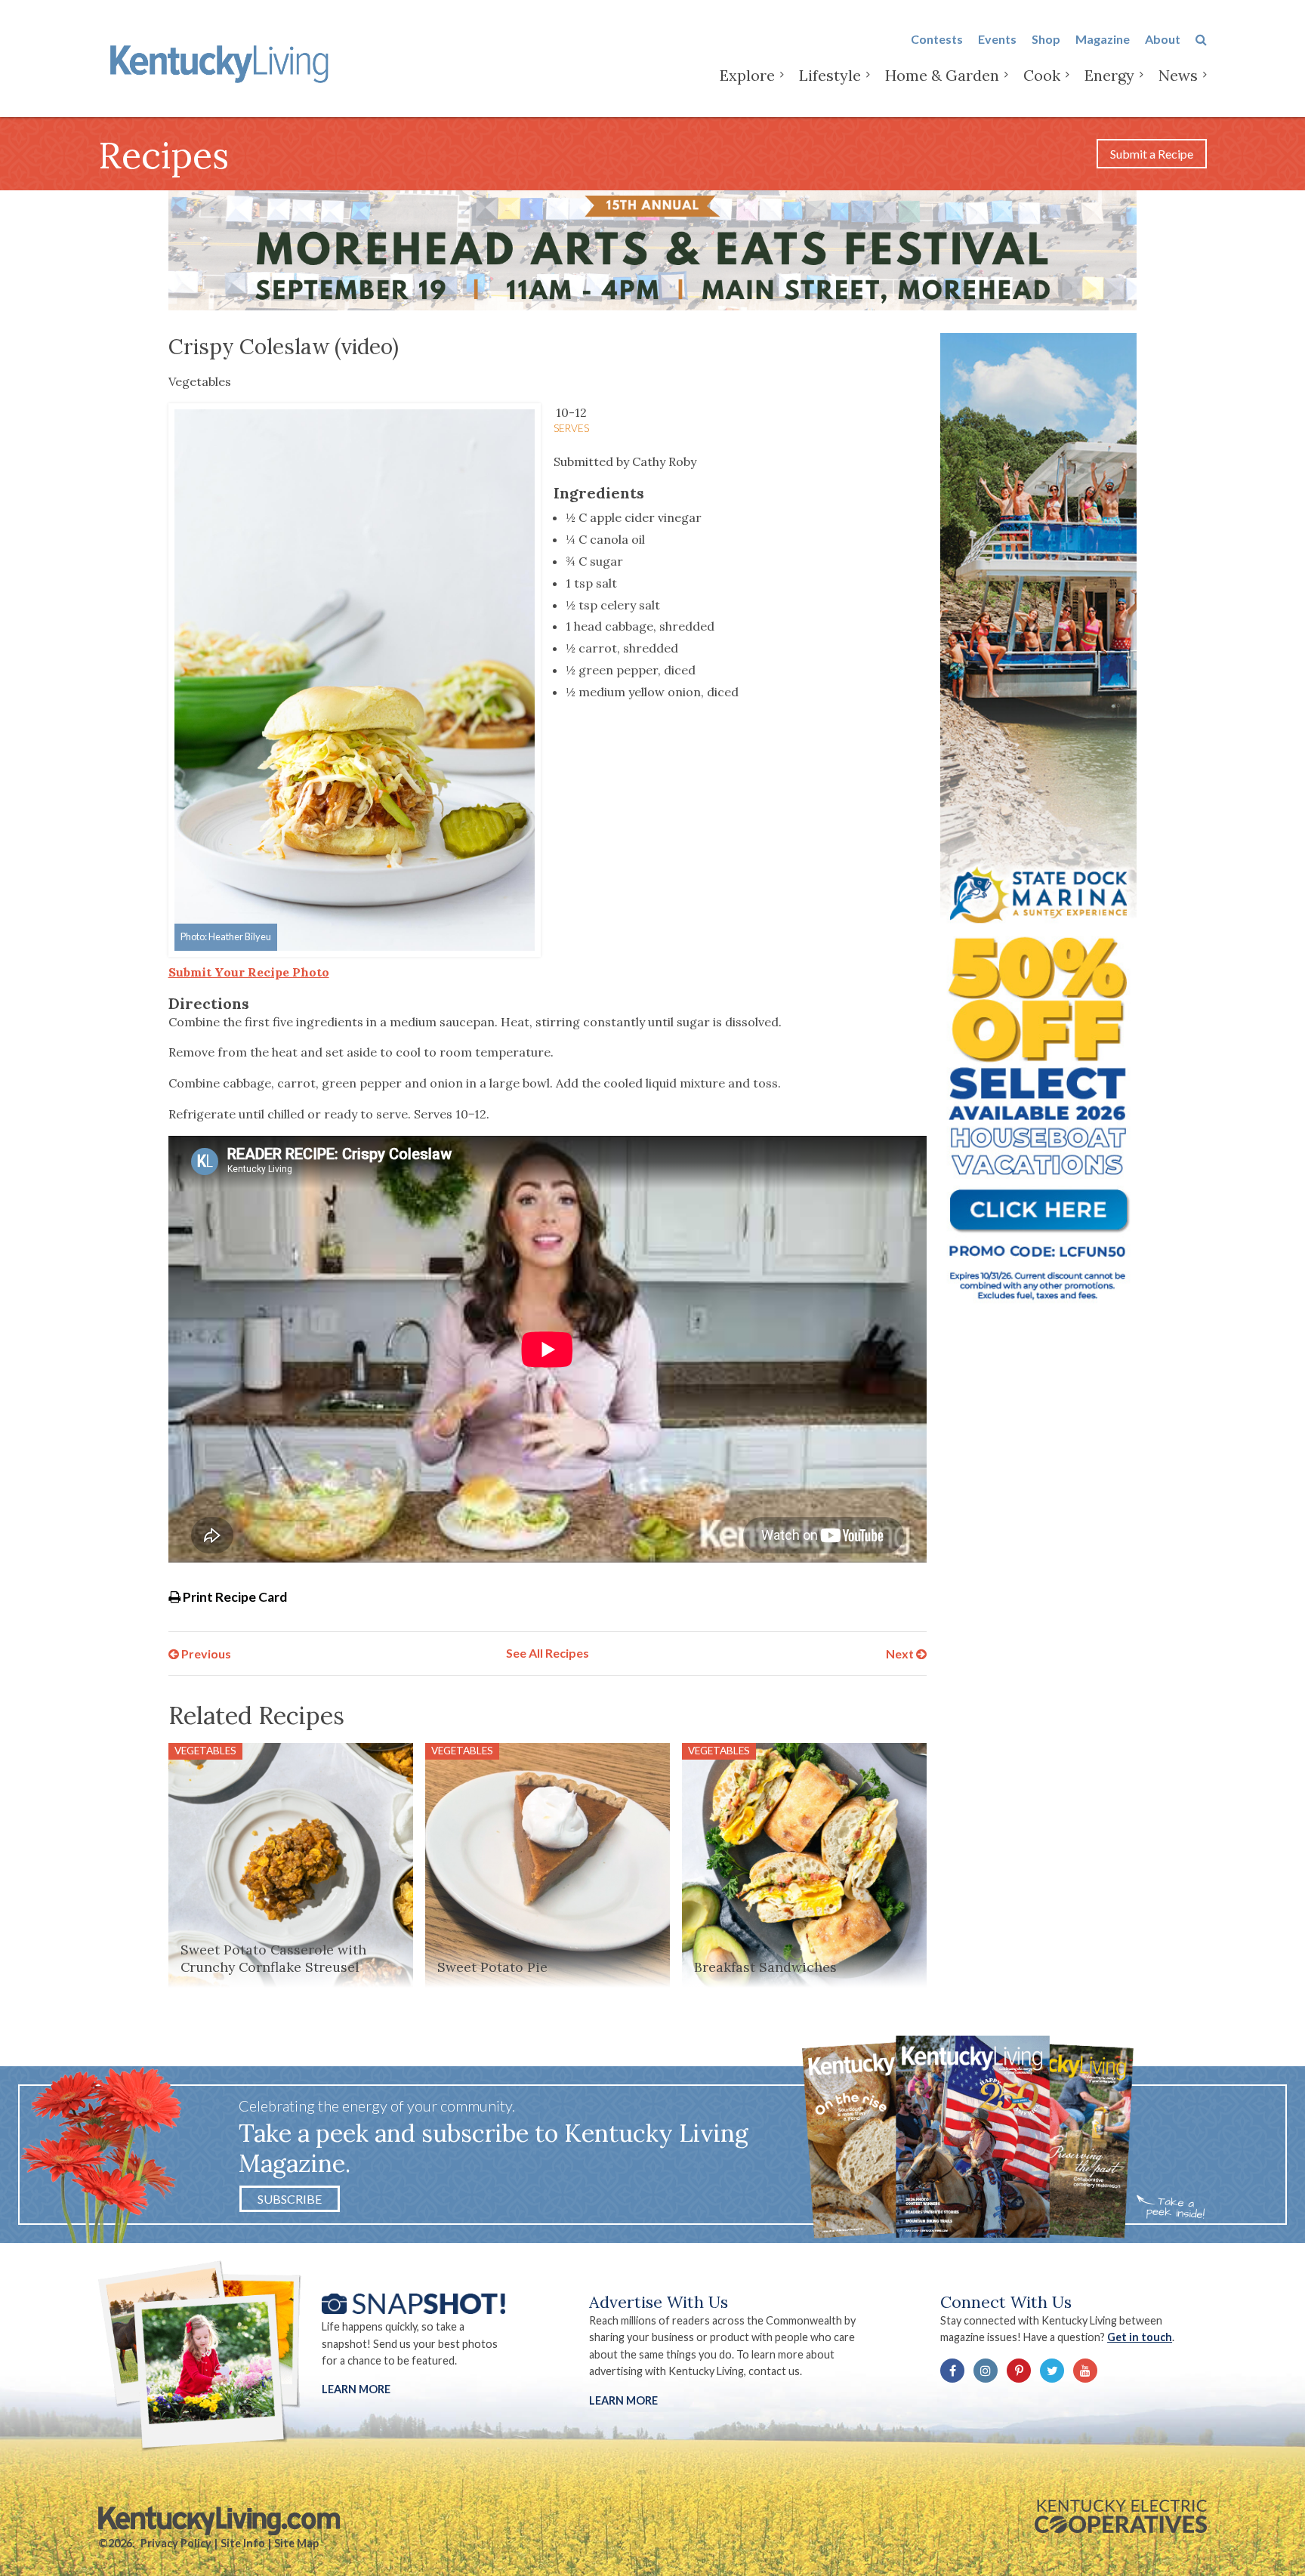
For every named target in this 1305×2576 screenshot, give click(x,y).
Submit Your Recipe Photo (249, 972)
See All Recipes (548, 1653)
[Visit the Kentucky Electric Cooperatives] (1121, 2516)
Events (997, 39)
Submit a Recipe (1152, 154)
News (1178, 75)
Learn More (356, 2389)
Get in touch (1140, 2337)
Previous (205, 1653)
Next (901, 1653)
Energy (1109, 75)
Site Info (243, 2543)
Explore (747, 75)
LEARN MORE (623, 2400)
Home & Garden (942, 75)
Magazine (1103, 39)
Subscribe (290, 2199)
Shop (1046, 39)
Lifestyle (830, 75)
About (1163, 39)
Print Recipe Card (234, 1597)
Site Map (296, 2543)
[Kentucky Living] (222, 62)
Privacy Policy (176, 2543)
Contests (937, 39)
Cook (1042, 75)
